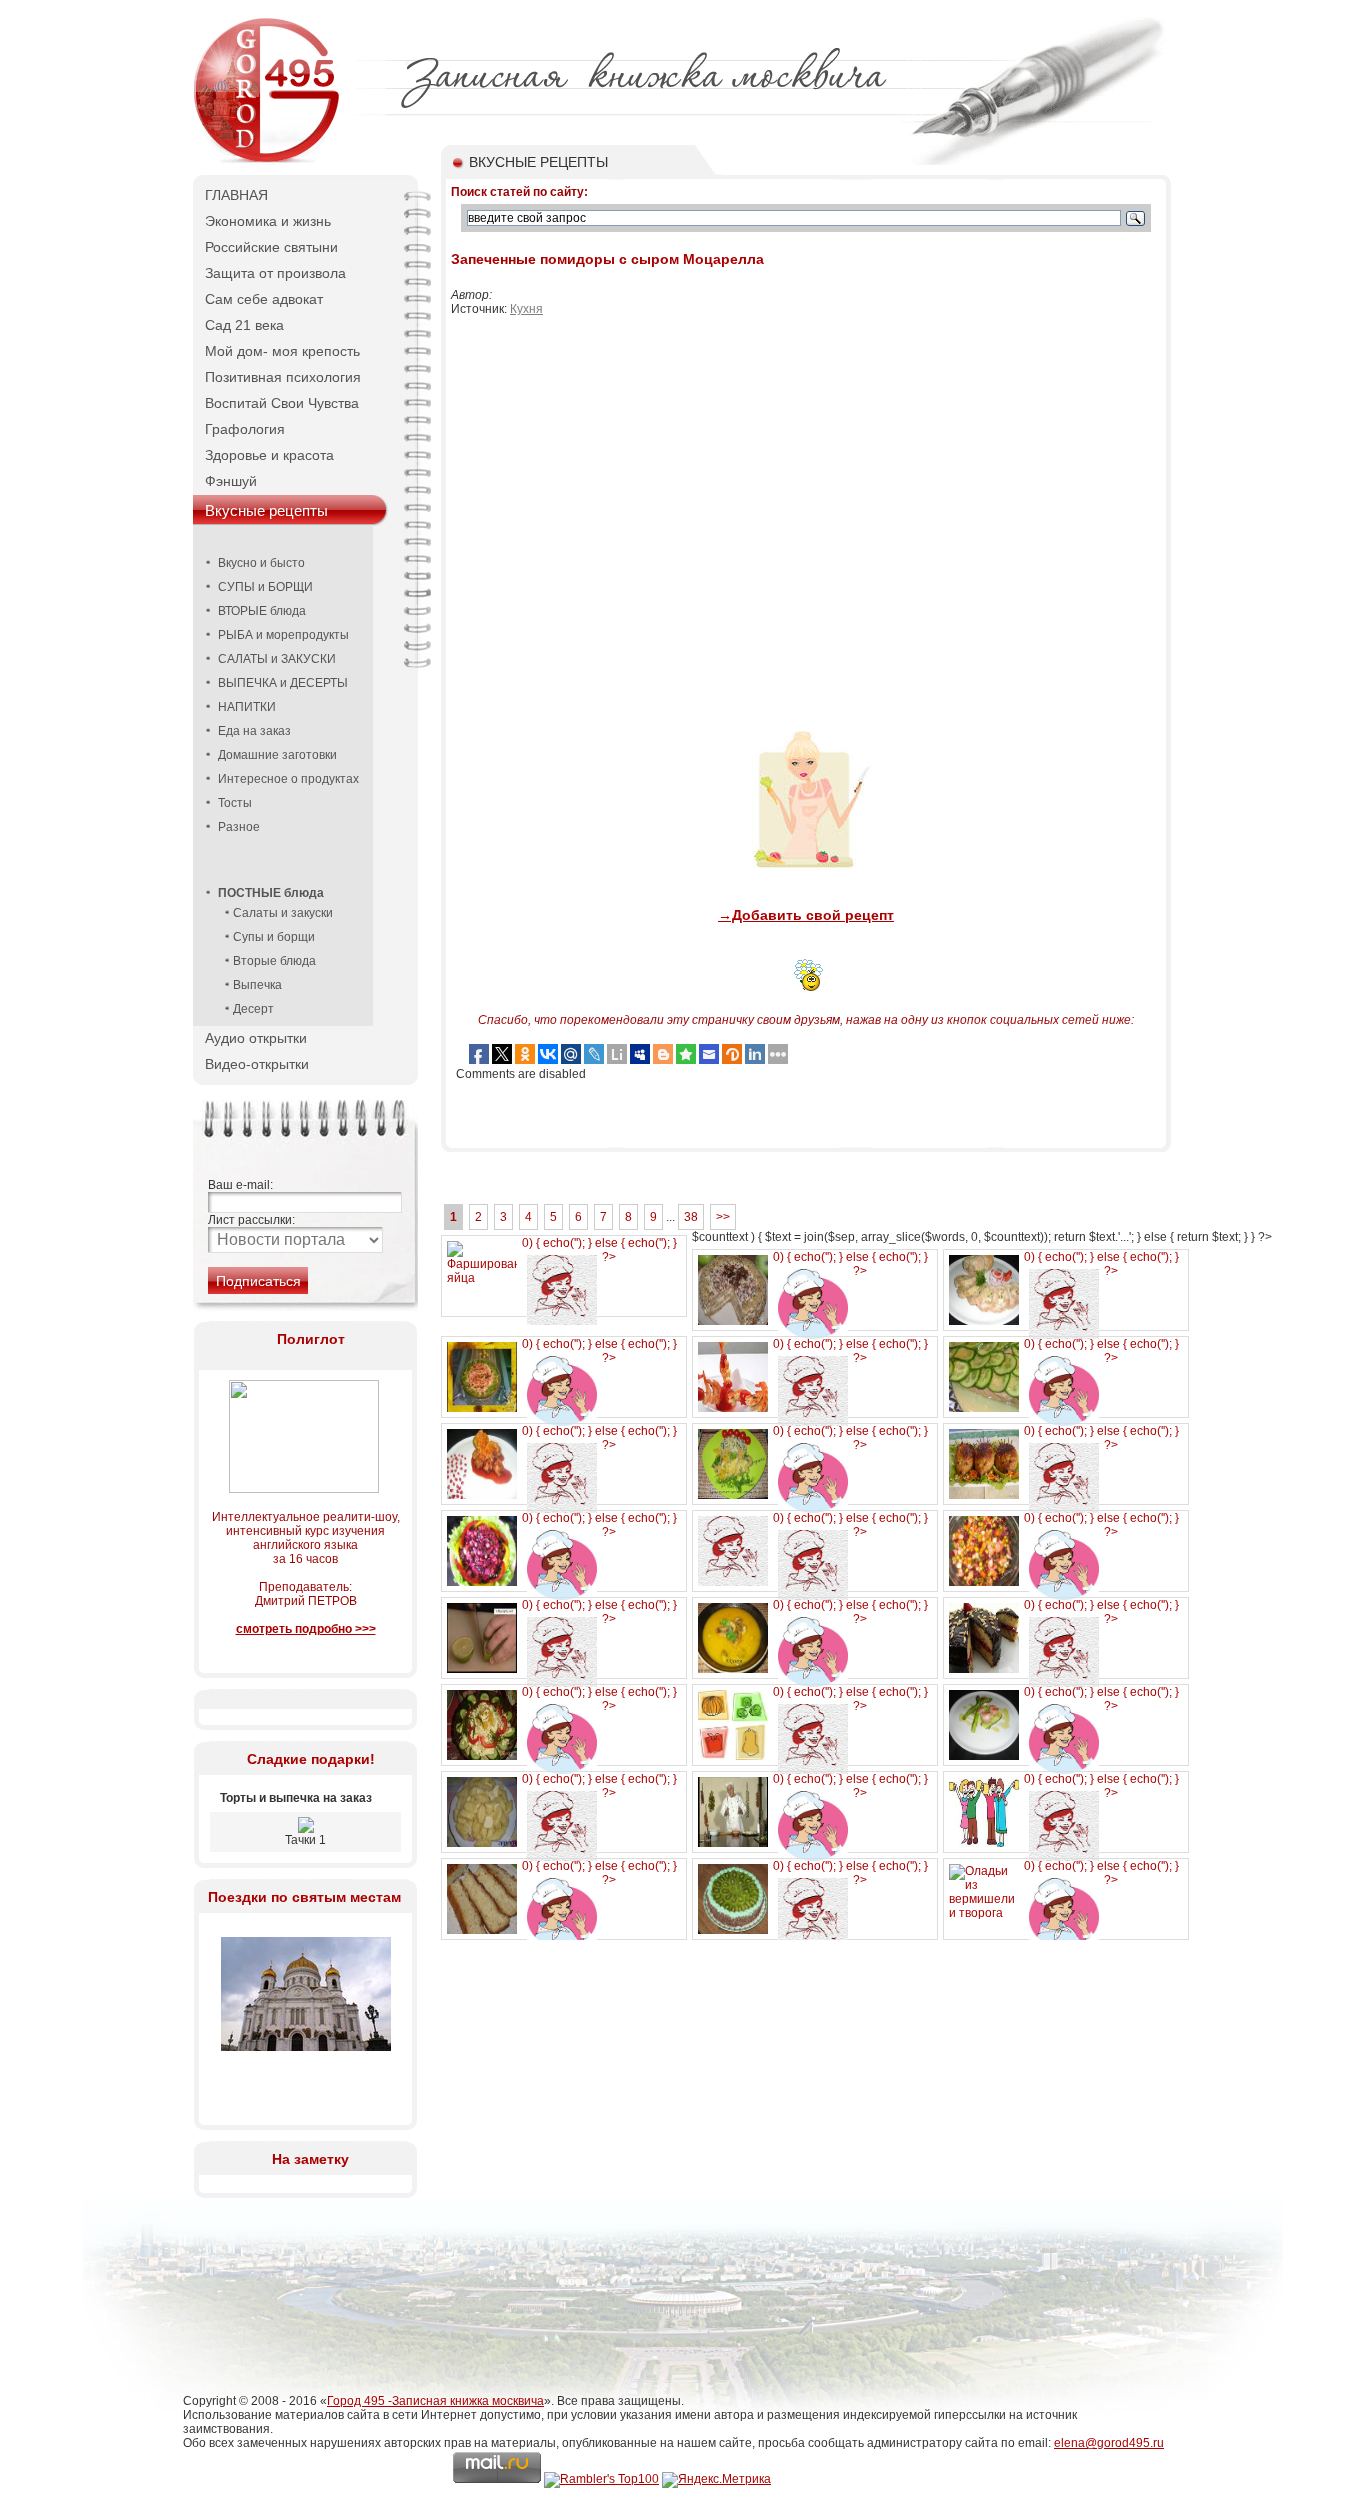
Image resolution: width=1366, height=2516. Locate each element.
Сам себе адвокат (264, 299)
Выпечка (257, 985)
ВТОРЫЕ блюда (262, 611)
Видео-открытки (257, 1064)
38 (691, 1217)
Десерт (253, 1009)
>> (723, 1217)
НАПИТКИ (247, 707)
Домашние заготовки (277, 755)
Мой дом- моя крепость (282, 351)
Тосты (235, 803)
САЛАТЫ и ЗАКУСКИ (277, 659)
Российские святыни (271, 247)
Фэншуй (231, 481)
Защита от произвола (275, 273)
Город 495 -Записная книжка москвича (435, 2401)
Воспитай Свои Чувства (282, 403)
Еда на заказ (254, 731)
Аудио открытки (256, 1038)
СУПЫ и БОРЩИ (265, 587)
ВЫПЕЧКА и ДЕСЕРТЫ (283, 683)
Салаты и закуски (283, 913)
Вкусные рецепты (266, 510)
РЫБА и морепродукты (283, 635)
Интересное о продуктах (288, 779)
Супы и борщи (274, 937)
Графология (245, 429)
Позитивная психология (283, 377)
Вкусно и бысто (261, 563)
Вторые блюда (274, 961)
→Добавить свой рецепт (806, 915)
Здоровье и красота (269, 455)
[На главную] (268, 161)
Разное (239, 827)
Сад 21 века (244, 325)
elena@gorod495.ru (1109, 2443)
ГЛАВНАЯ (236, 195)
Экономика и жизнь (268, 221)
